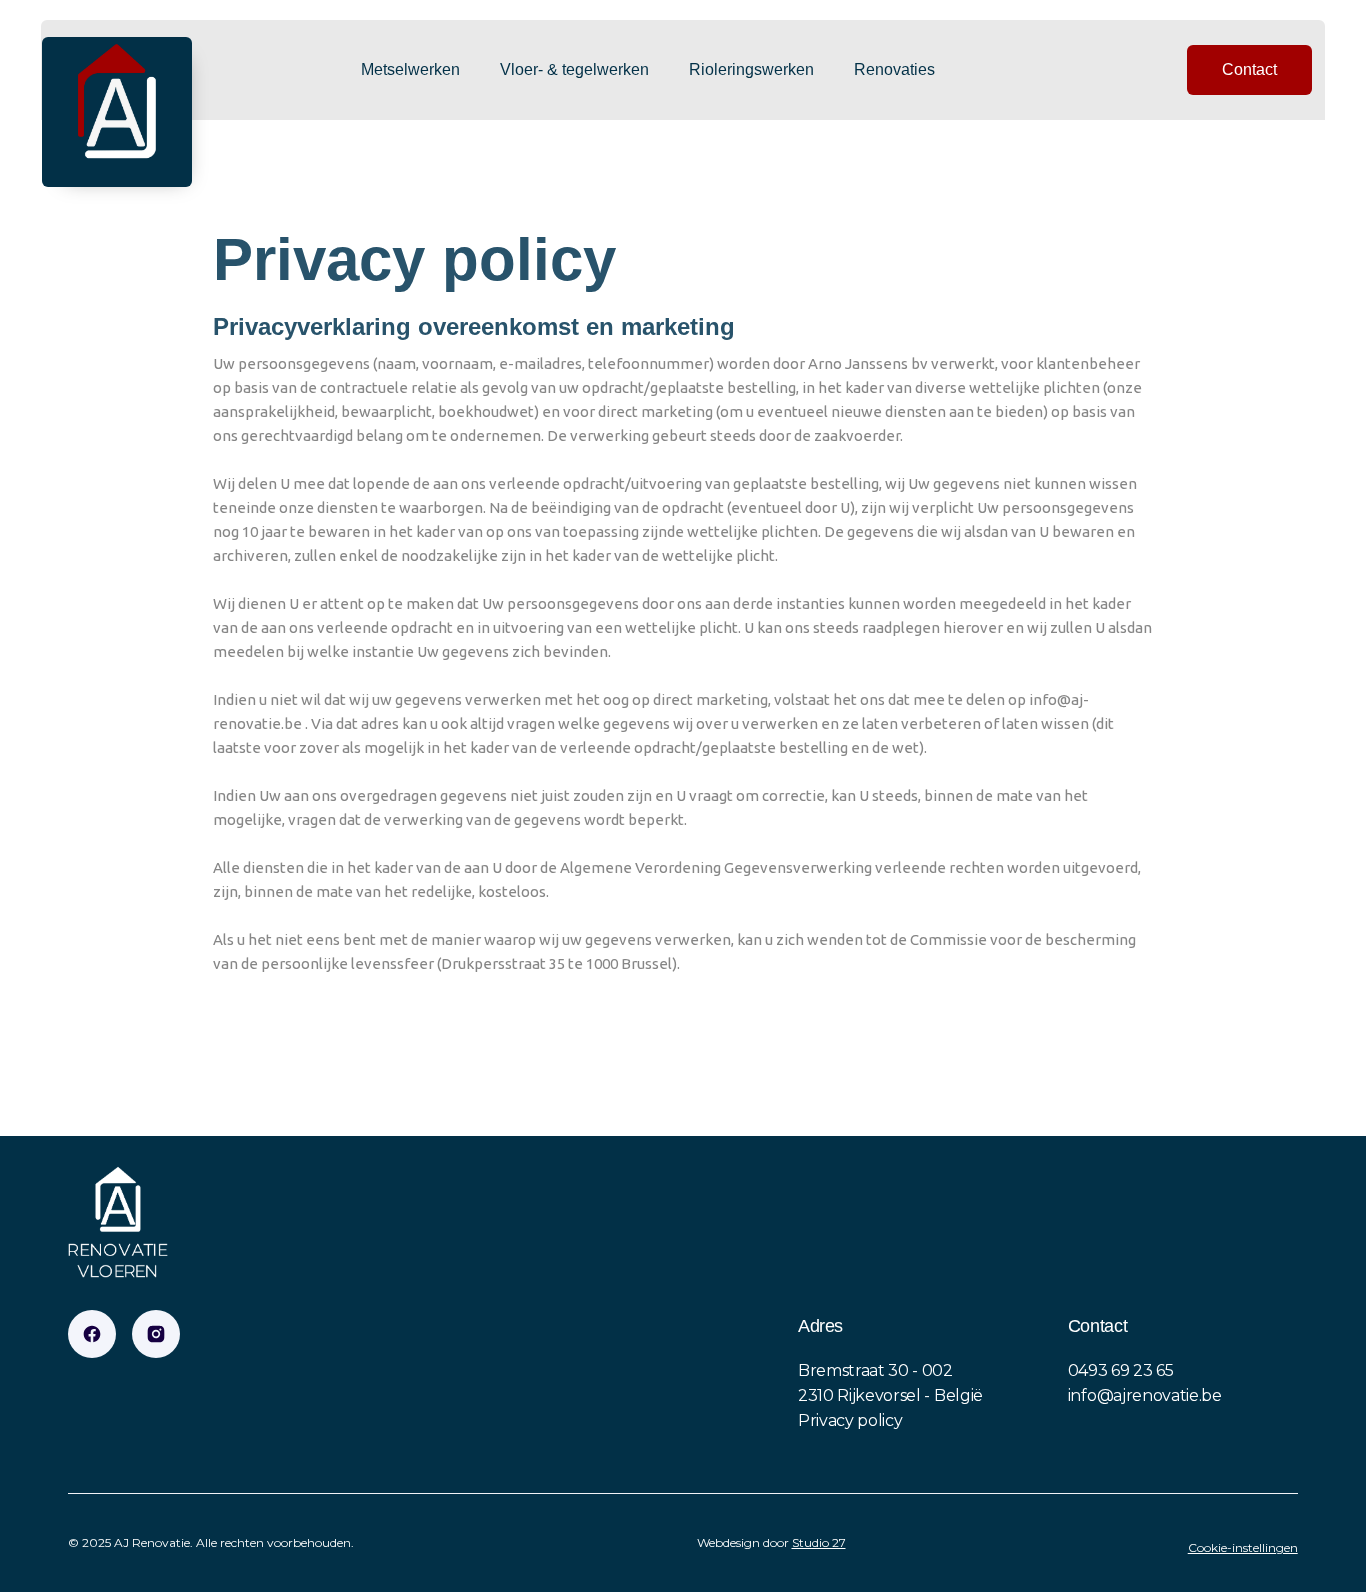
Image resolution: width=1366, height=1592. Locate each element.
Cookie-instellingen (1243, 1547)
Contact (1249, 69)
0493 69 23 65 (1121, 1370)
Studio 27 (819, 1542)
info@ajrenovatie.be (1145, 1395)
